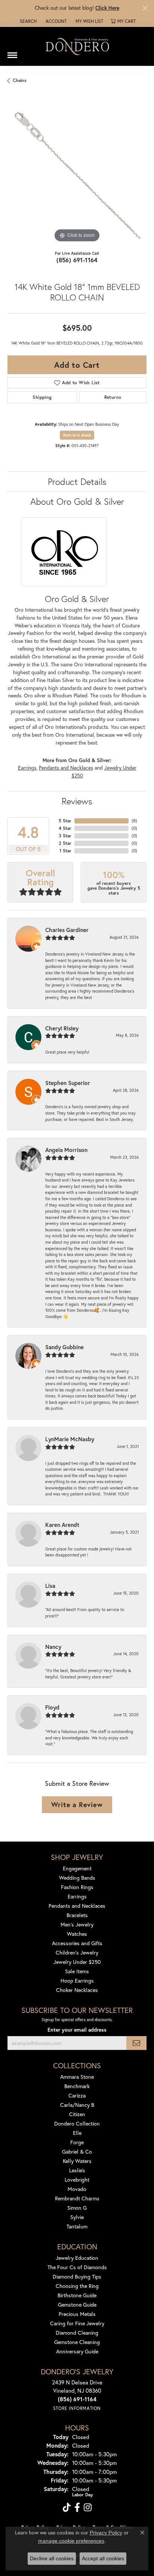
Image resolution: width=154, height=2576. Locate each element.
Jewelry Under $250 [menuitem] (77, 1962)
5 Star (65, 821)
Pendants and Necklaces (66, 768)
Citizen (77, 2114)
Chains (20, 80)
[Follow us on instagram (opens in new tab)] (88, 2508)
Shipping (42, 397)
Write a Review (77, 1805)
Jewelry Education (77, 2258)
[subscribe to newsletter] (136, 2043)
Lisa (50, 1586)
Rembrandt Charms (77, 2198)
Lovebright (77, 2180)
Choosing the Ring (77, 2286)
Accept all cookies (103, 2558)
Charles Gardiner (67, 930)
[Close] (145, 8)
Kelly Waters (77, 2161)
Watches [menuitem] (77, 1934)
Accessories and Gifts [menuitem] (77, 1943)
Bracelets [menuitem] (77, 1915)
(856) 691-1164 (77, 260)
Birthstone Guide (77, 2295)
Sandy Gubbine (64, 1347)
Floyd (52, 1707)
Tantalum (77, 2226)
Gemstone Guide (77, 2305)
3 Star (65, 836)
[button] (27, 21)
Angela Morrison (66, 1150)
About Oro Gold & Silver (77, 501)
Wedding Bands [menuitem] (77, 1878)
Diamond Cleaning (77, 2333)
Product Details (77, 482)
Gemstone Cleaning (77, 2342)
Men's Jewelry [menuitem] (77, 1924)
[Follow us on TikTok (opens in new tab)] (67, 2508)
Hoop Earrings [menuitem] (77, 1981)
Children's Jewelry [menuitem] (77, 1952)
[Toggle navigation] (12, 52)
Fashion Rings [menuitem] (77, 1887)
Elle (77, 2133)
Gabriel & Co (77, 2152)
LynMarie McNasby (70, 1439)
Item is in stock (77, 435)
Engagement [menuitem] (77, 1868)
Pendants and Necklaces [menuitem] (77, 1906)
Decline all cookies (52, 2558)
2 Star (65, 843)
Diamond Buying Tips (77, 2276)
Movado (77, 2189)
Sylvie (77, 2217)
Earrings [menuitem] (77, 1896)
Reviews (77, 801)
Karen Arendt (62, 1525)
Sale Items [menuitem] (77, 1971)
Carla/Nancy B (77, 2105)
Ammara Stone (77, 2077)
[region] (77, 175)
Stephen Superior (68, 1083)
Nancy (53, 1647)
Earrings (27, 768)
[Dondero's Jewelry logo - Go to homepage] (77, 46)
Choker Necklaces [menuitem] (77, 1990)
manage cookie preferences (71, 2541)
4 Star (65, 828)
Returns (113, 397)
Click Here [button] (107, 8)
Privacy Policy (106, 2533)
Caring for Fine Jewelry (77, 2323)
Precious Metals (77, 2314)
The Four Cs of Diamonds (77, 2267)
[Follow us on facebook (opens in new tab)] (77, 2508)
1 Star (65, 851)
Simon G (77, 2208)
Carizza (77, 2095)
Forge (77, 2142)
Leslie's (77, 2170)
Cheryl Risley (62, 1028)
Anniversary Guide (77, 2351)
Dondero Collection (77, 2123)
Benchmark (77, 2086)
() (134, 821)
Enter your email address (77, 2030)
